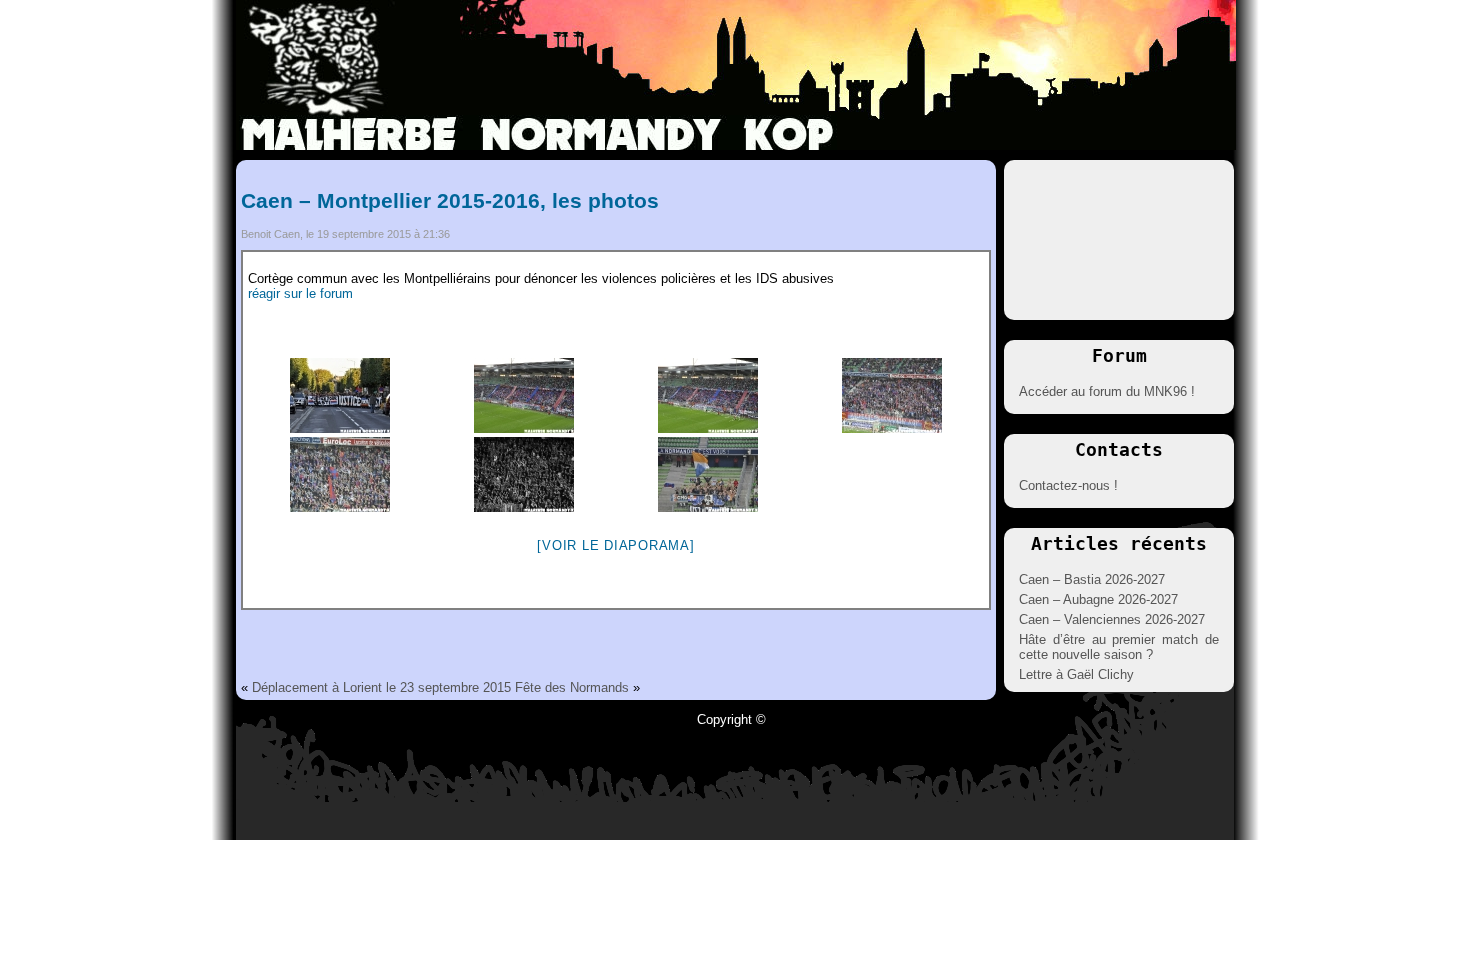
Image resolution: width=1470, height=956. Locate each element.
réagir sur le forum (300, 293)
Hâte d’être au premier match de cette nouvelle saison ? (1119, 647)
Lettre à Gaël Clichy (1076, 674)
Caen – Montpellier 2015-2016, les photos (450, 200)
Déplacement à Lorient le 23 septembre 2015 (381, 687)
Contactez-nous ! (1068, 485)
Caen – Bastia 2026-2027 (1092, 579)
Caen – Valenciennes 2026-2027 (1112, 619)
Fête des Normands (572, 687)
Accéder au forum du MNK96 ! (1107, 391)
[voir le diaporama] (615, 545)
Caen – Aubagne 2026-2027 (1098, 599)
